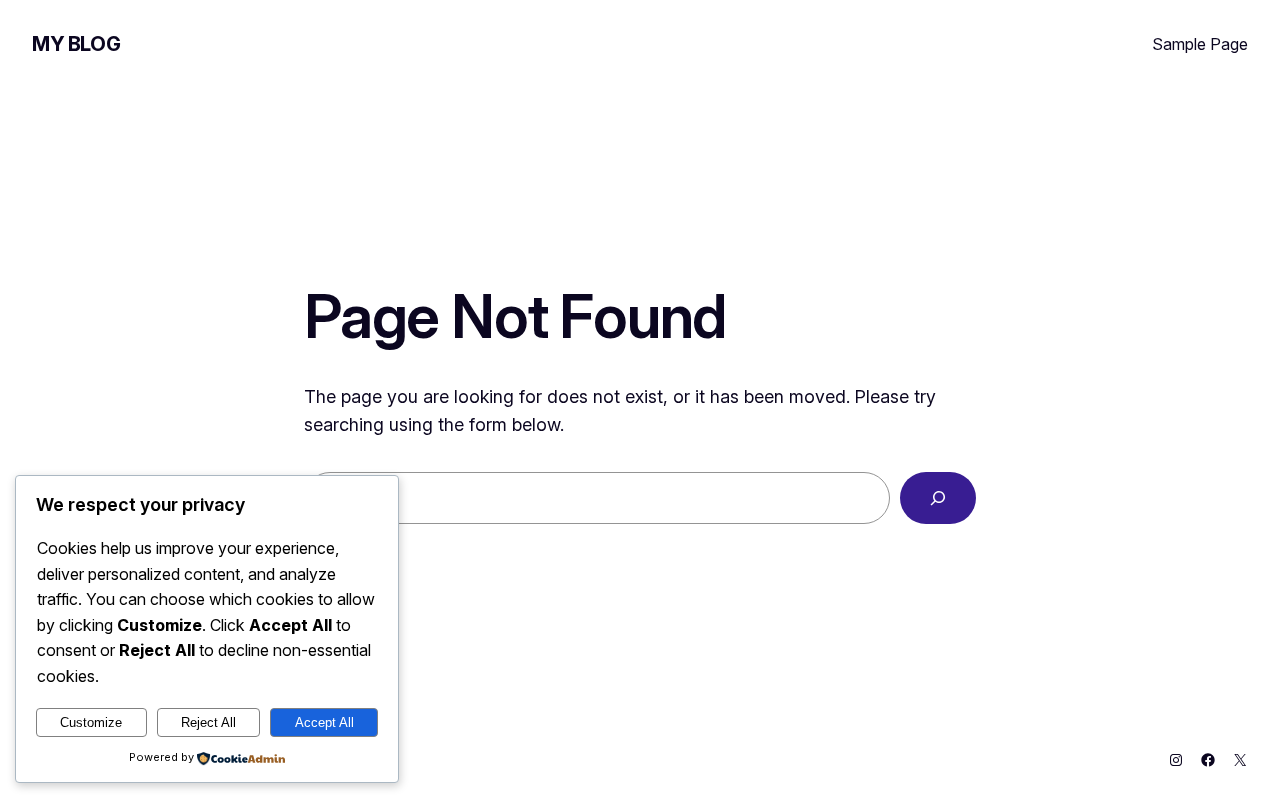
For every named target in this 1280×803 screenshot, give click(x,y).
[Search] (938, 498)
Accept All (324, 722)
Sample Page (1200, 44)
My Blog (76, 44)
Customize (91, 722)
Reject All (208, 722)
